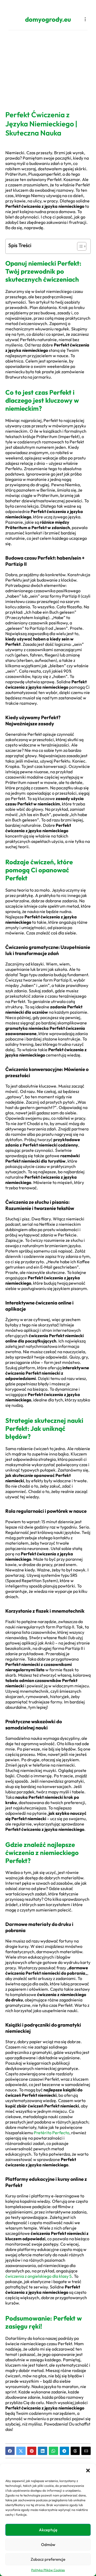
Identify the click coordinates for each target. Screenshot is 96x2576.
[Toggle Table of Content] (79, 246)
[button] (88, 2471)
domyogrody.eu (48, 19)
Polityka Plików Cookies (48, 2570)
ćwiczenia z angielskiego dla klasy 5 (39, 2276)
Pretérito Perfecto (52, 2133)
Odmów (48, 2545)
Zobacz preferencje (48, 2559)
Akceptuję (48, 2530)
